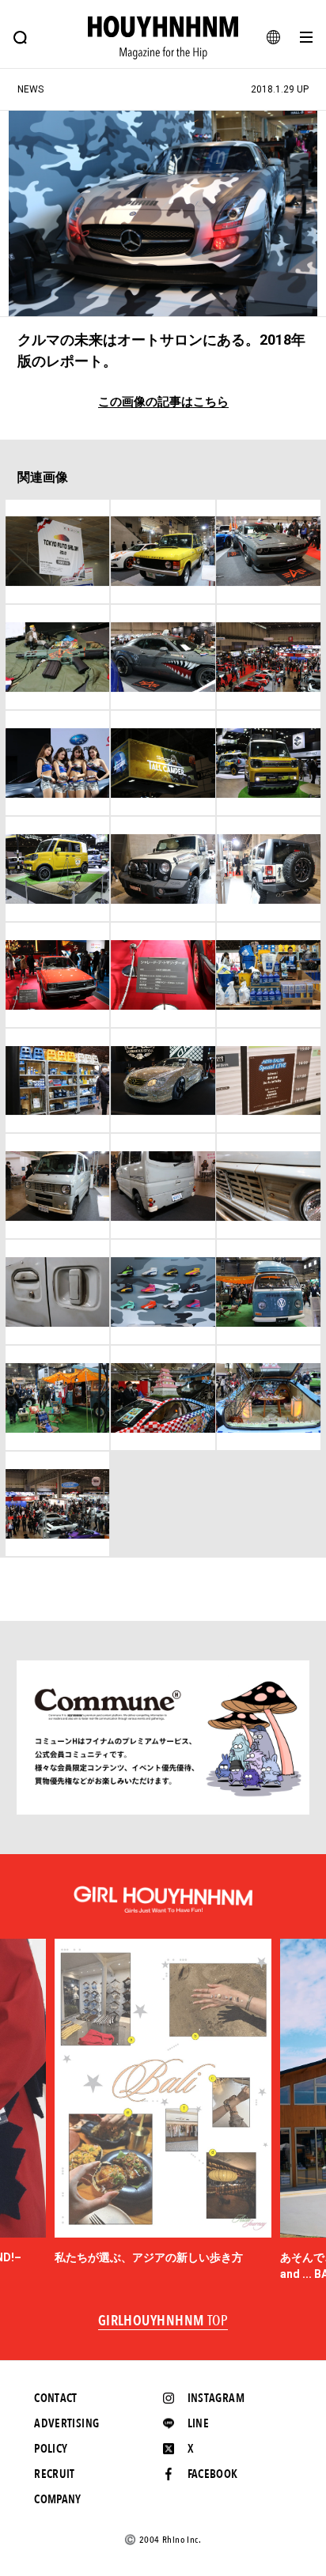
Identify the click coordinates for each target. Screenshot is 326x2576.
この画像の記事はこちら (163, 402)
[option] (163, 2102)
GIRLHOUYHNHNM (163, 2321)
